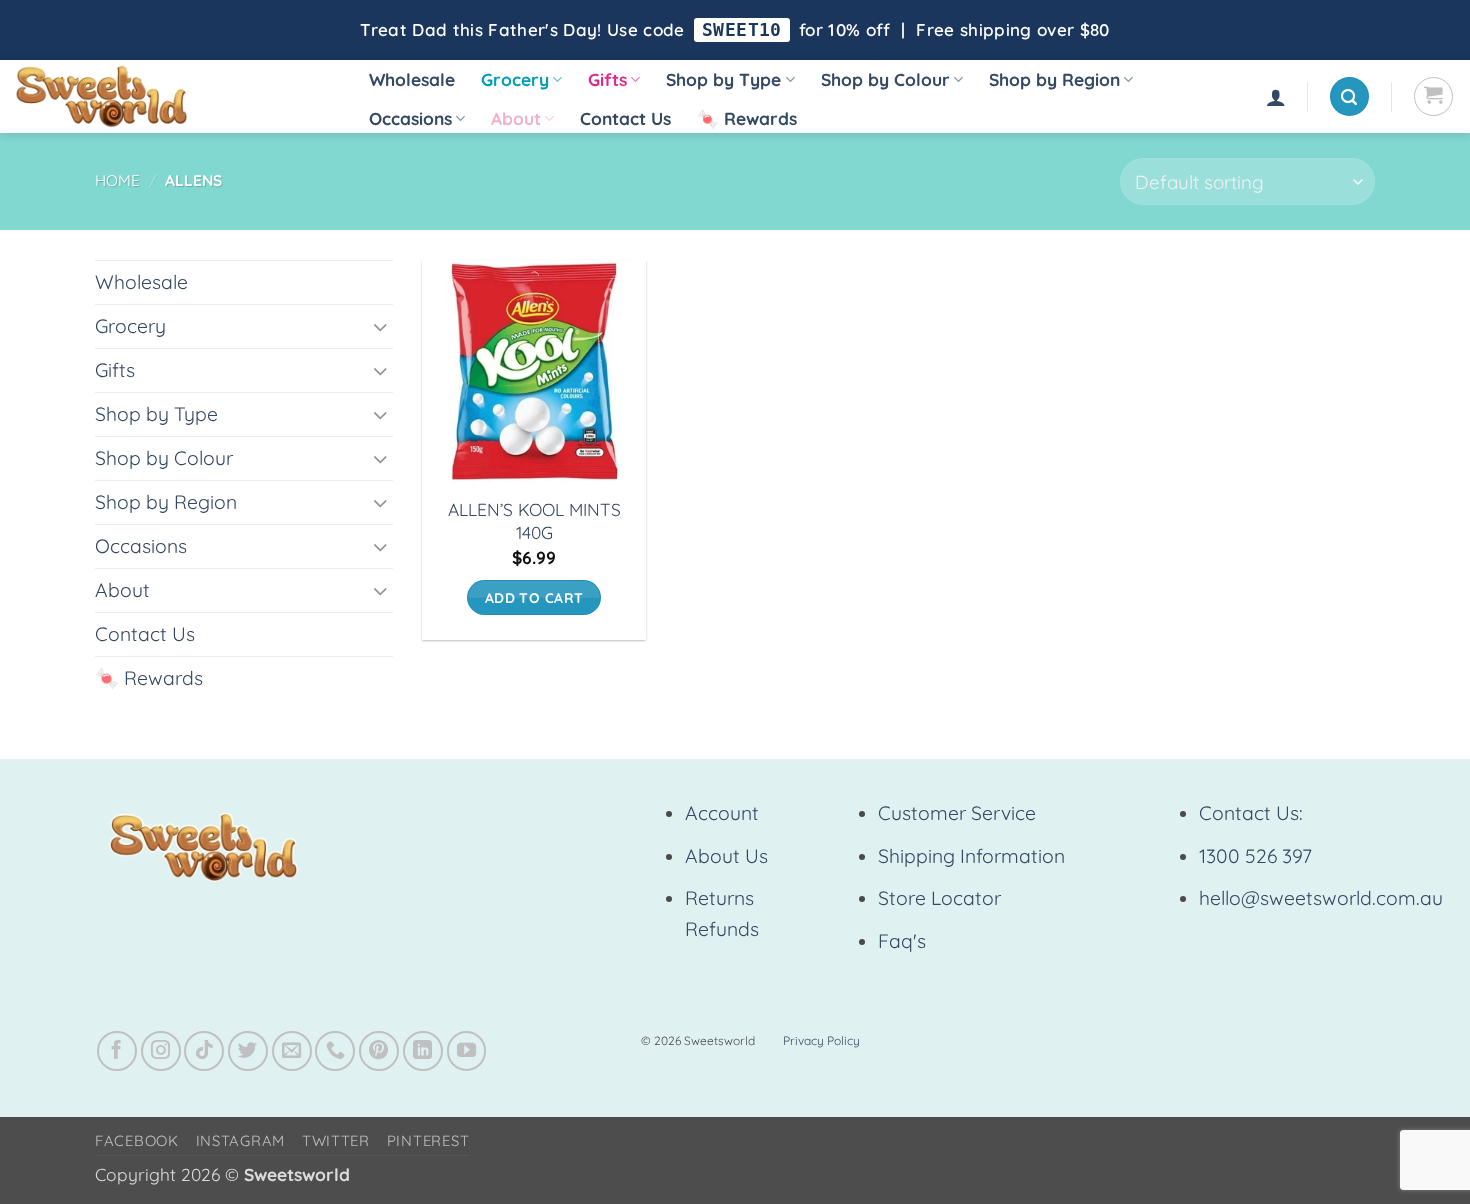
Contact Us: (1251, 813)
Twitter (336, 1140)
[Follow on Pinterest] (379, 1051)
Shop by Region (1054, 79)
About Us (726, 856)
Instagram (241, 1140)
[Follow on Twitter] (248, 1051)
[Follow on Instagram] (161, 1051)
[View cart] (1433, 96)
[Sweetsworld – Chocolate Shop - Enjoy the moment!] (170, 96)
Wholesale (412, 79)
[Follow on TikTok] (204, 1051)
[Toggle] (381, 326)
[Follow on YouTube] (467, 1051)
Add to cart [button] (534, 597)
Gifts (607, 79)
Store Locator (939, 898)
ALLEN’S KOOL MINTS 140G (534, 521)
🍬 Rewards (747, 118)
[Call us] (335, 1051)
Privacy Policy (821, 1040)
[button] (1276, 97)
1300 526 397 (1255, 856)
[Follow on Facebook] (117, 1051)
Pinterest (428, 1140)
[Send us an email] (292, 1051)
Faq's (902, 941)
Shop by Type (723, 79)
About (516, 118)
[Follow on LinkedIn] (423, 1051)
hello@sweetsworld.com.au (1321, 898)
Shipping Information (971, 856)
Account (722, 813)
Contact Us (625, 118)
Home (117, 180)
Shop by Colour (885, 79)
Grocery (515, 79)
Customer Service (957, 813)
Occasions (410, 118)
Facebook (137, 1140)
